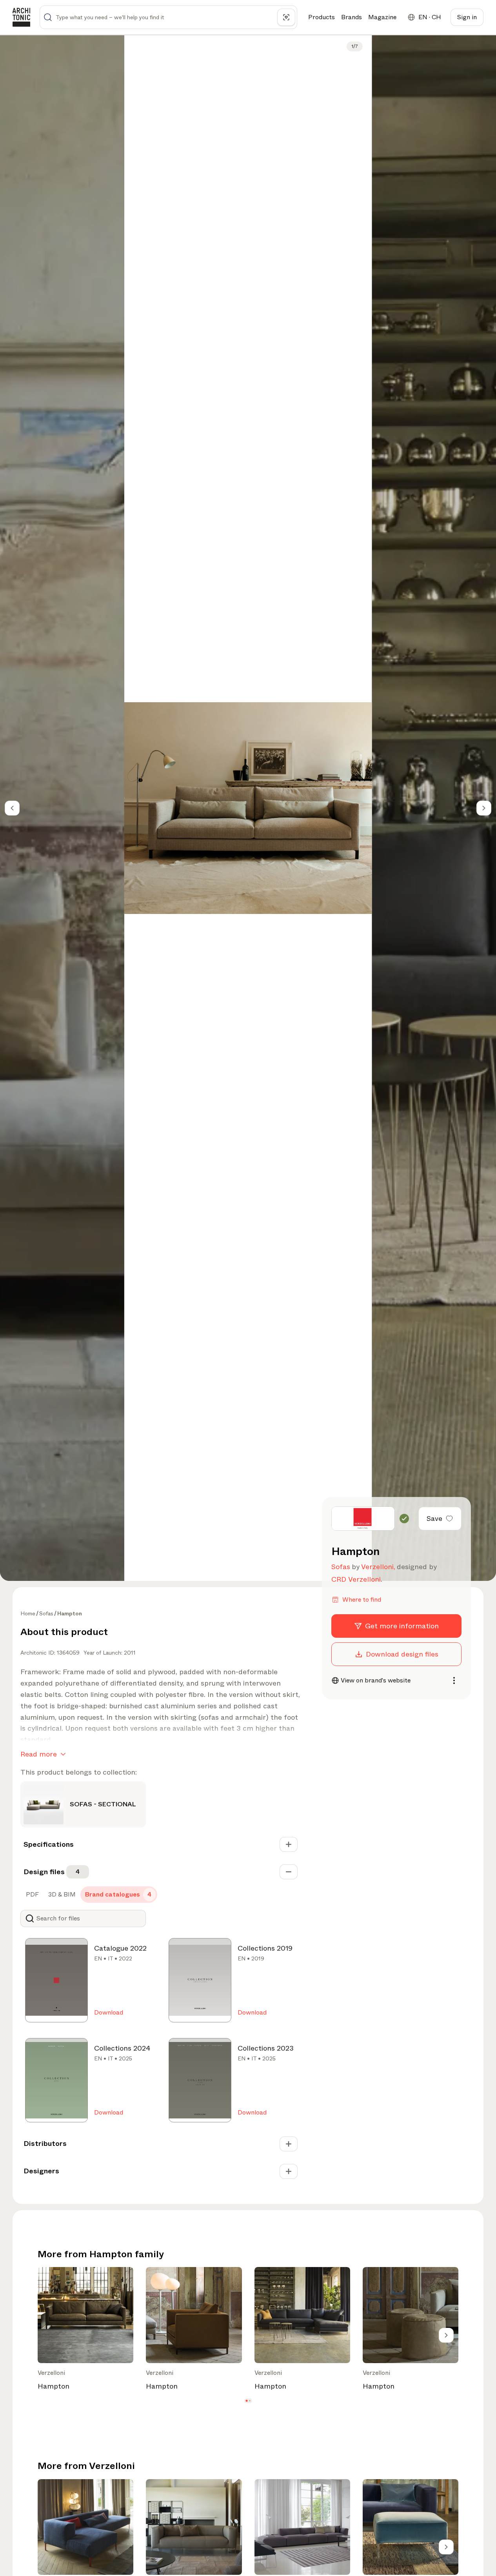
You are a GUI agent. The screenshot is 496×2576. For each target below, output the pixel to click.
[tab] (32, 1895)
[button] (246, 2401)
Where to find (362, 1600)
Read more (39, 1754)
